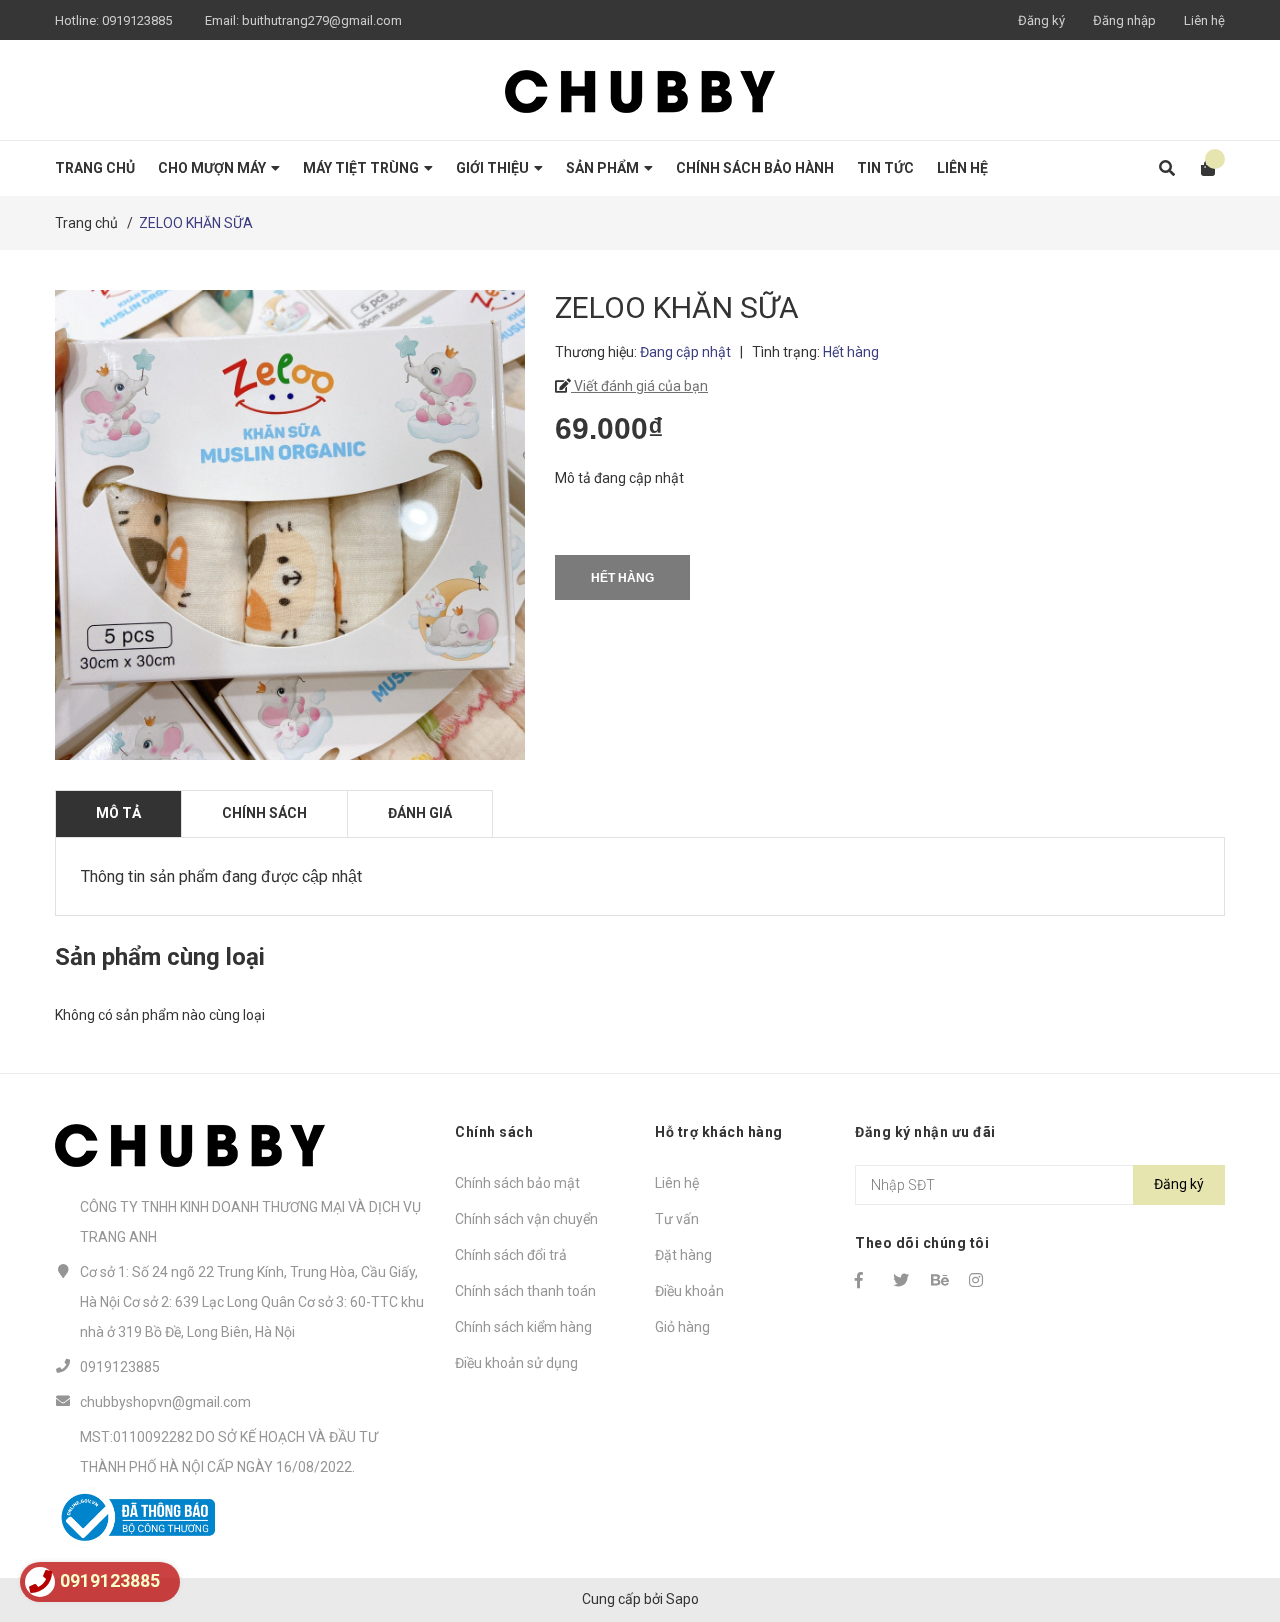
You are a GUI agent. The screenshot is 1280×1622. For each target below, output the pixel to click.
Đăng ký (1041, 20)
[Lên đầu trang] (1225, 1524)
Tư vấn (677, 1219)
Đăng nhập (1124, 20)
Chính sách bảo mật (517, 1183)
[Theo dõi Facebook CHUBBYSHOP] (865, 1280)
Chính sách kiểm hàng (523, 1327)
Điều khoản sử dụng (516, 1363)
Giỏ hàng (682, 1327)
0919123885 (137, 20)
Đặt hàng (683, 1255)
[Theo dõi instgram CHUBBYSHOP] (979, 1280)
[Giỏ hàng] (1201, 168)
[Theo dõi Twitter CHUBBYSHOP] (903, 1280)
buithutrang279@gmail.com (322, 20)
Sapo (682, 1599)
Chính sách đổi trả (511, 1255)
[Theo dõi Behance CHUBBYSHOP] (941, 1280)
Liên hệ (1204, 20)
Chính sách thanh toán (525, 1291)
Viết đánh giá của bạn (639, 386)
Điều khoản (689, 1291)
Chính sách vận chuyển (526, 1219)
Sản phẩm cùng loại (160, 957)
